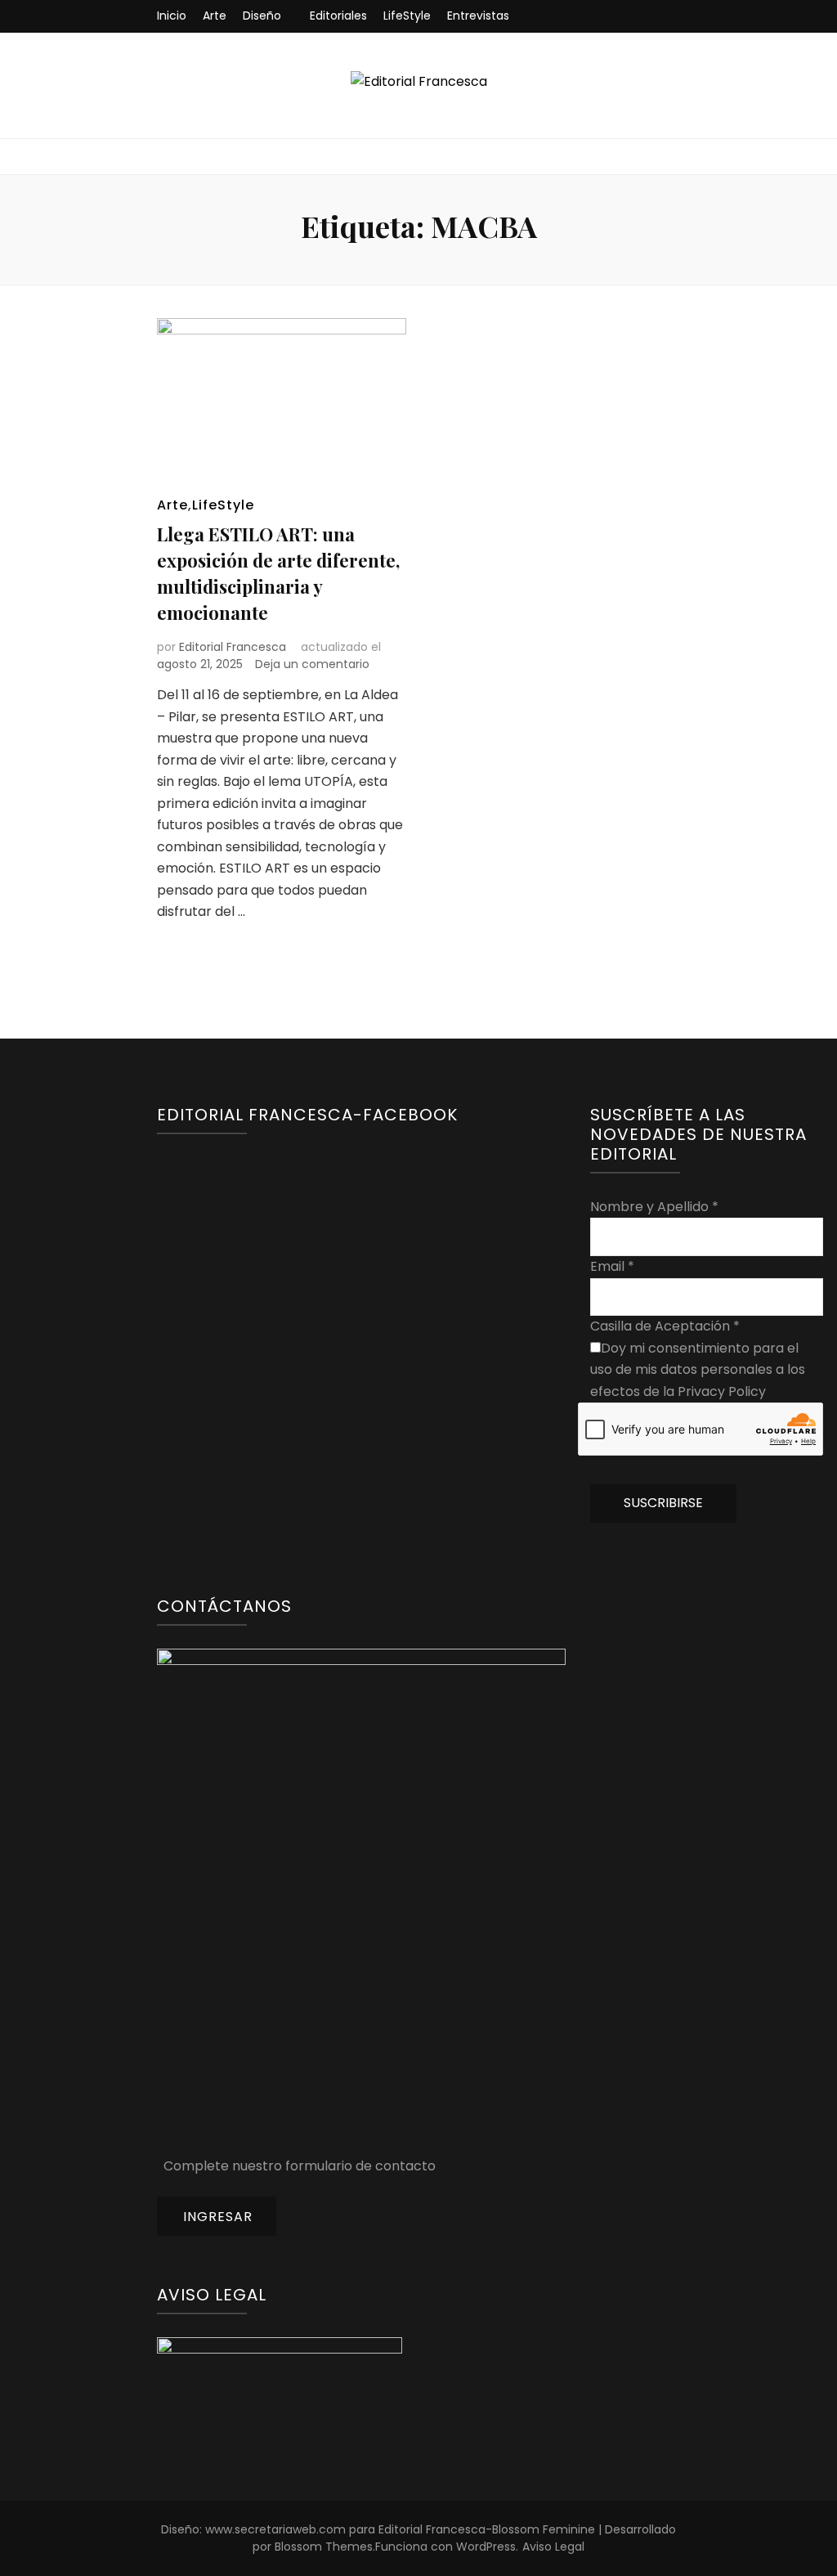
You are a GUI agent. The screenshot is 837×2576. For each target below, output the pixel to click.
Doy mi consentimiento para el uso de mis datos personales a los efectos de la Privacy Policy (698, 1370)
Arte (215, 16)
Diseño (262, 16)
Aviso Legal (553, 2547)
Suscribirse (663, 1503)
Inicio (172, 16)
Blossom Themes (324, 2547)
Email (612, 1266)
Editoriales (338, 16)
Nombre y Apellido (654, 1207)
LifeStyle (407, 16)
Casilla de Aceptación (665, 1326)
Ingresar (218, 2217)
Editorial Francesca (233, 647)
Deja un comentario (312, 664)
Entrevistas (478, 16)
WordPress (486, 2547)
